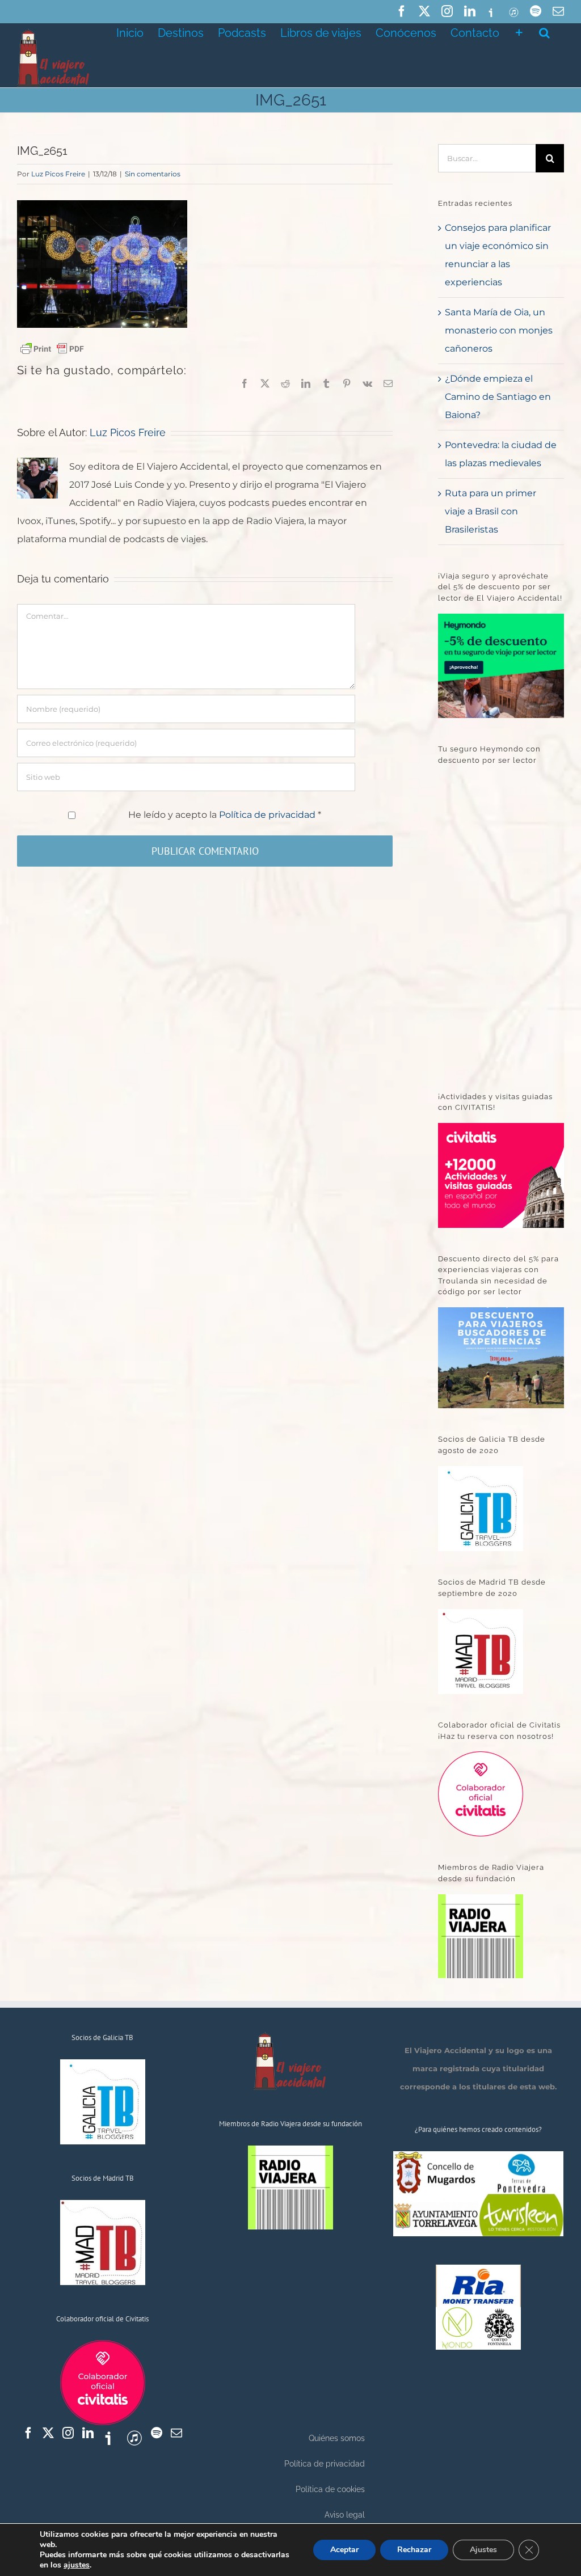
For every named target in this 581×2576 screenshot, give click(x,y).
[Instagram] (68, 2433)
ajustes (77, 2565)
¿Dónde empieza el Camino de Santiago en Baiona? (498, 397)
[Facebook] (28, 2433)
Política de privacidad (268, 815)
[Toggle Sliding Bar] (519, 32)
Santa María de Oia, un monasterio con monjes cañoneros (499, 330)
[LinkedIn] (88, 2433)
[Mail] (176, 2433)
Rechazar (414, 2550)
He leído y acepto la (225, 815)
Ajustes (483, 2550)
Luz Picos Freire (58, 174)
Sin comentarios (153, 174)
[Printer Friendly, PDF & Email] (52, 348)
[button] (544, 32)
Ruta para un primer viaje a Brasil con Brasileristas (491, 511)
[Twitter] (48, 2433)
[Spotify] (157, 2433)
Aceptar (344, 2550)
